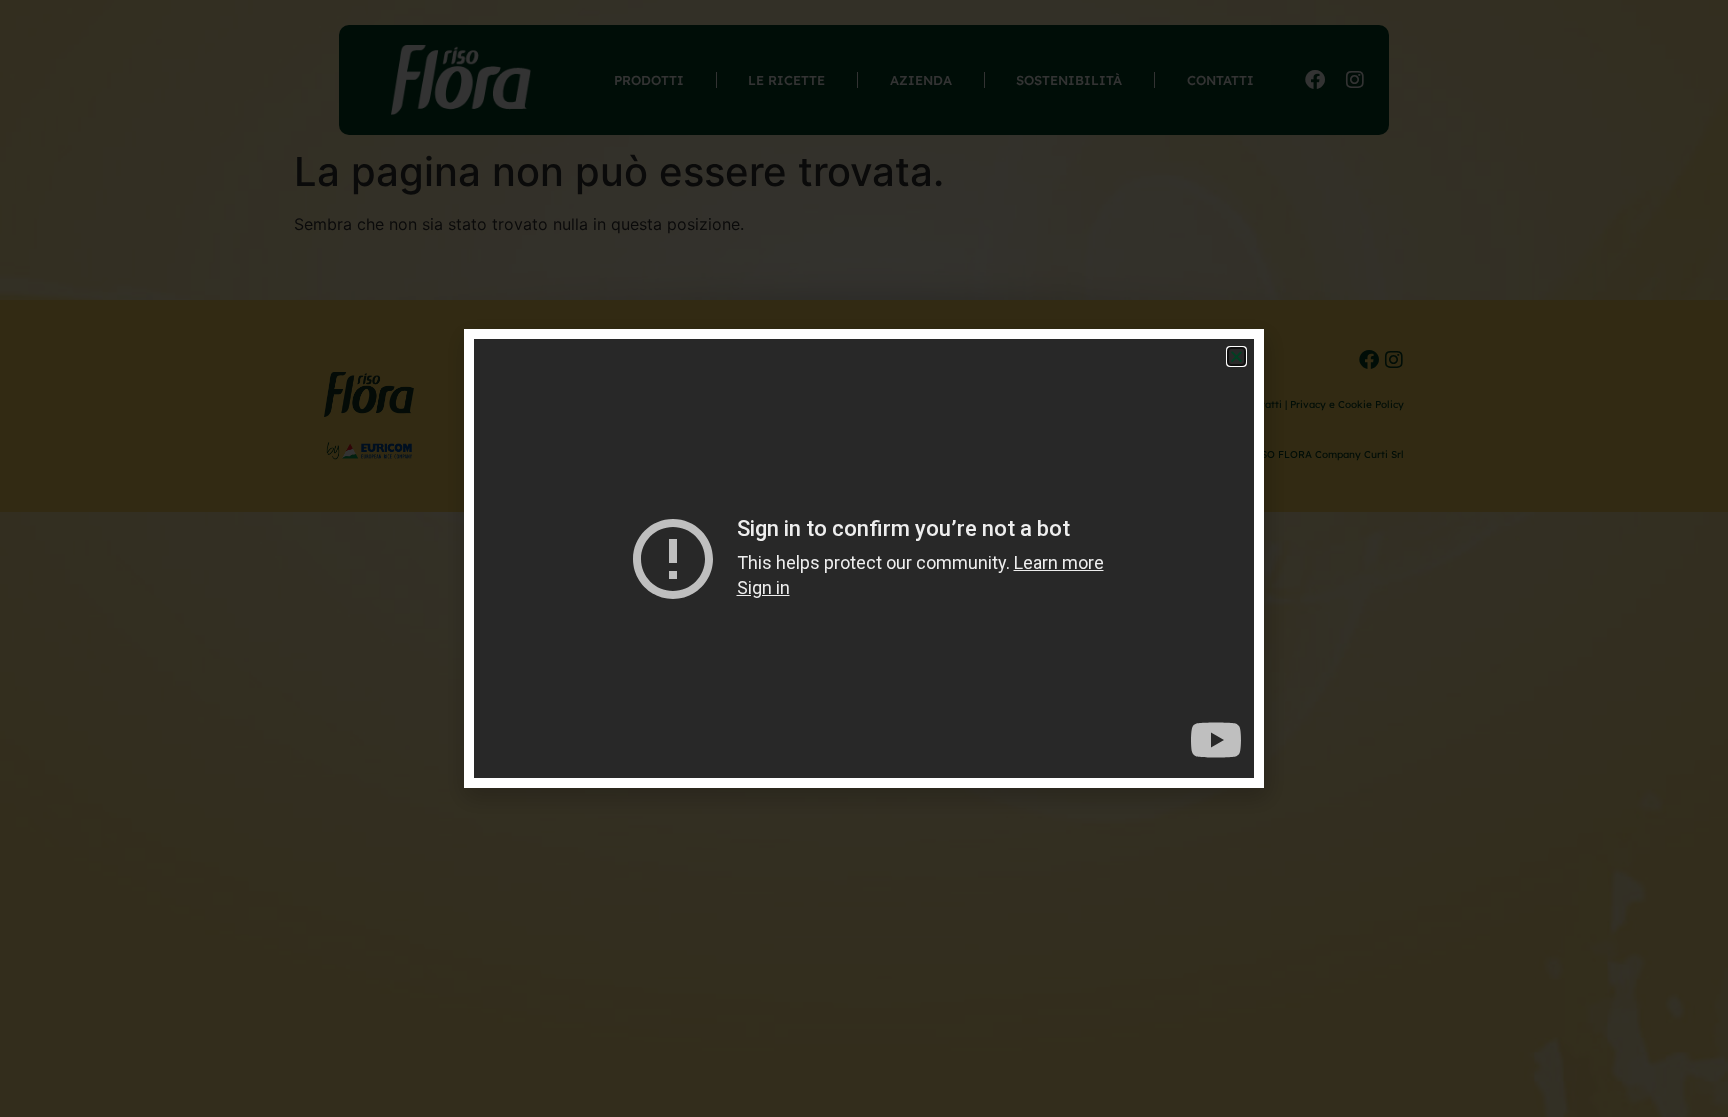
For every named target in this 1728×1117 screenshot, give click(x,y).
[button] (1236, 356)
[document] (864, 558)
